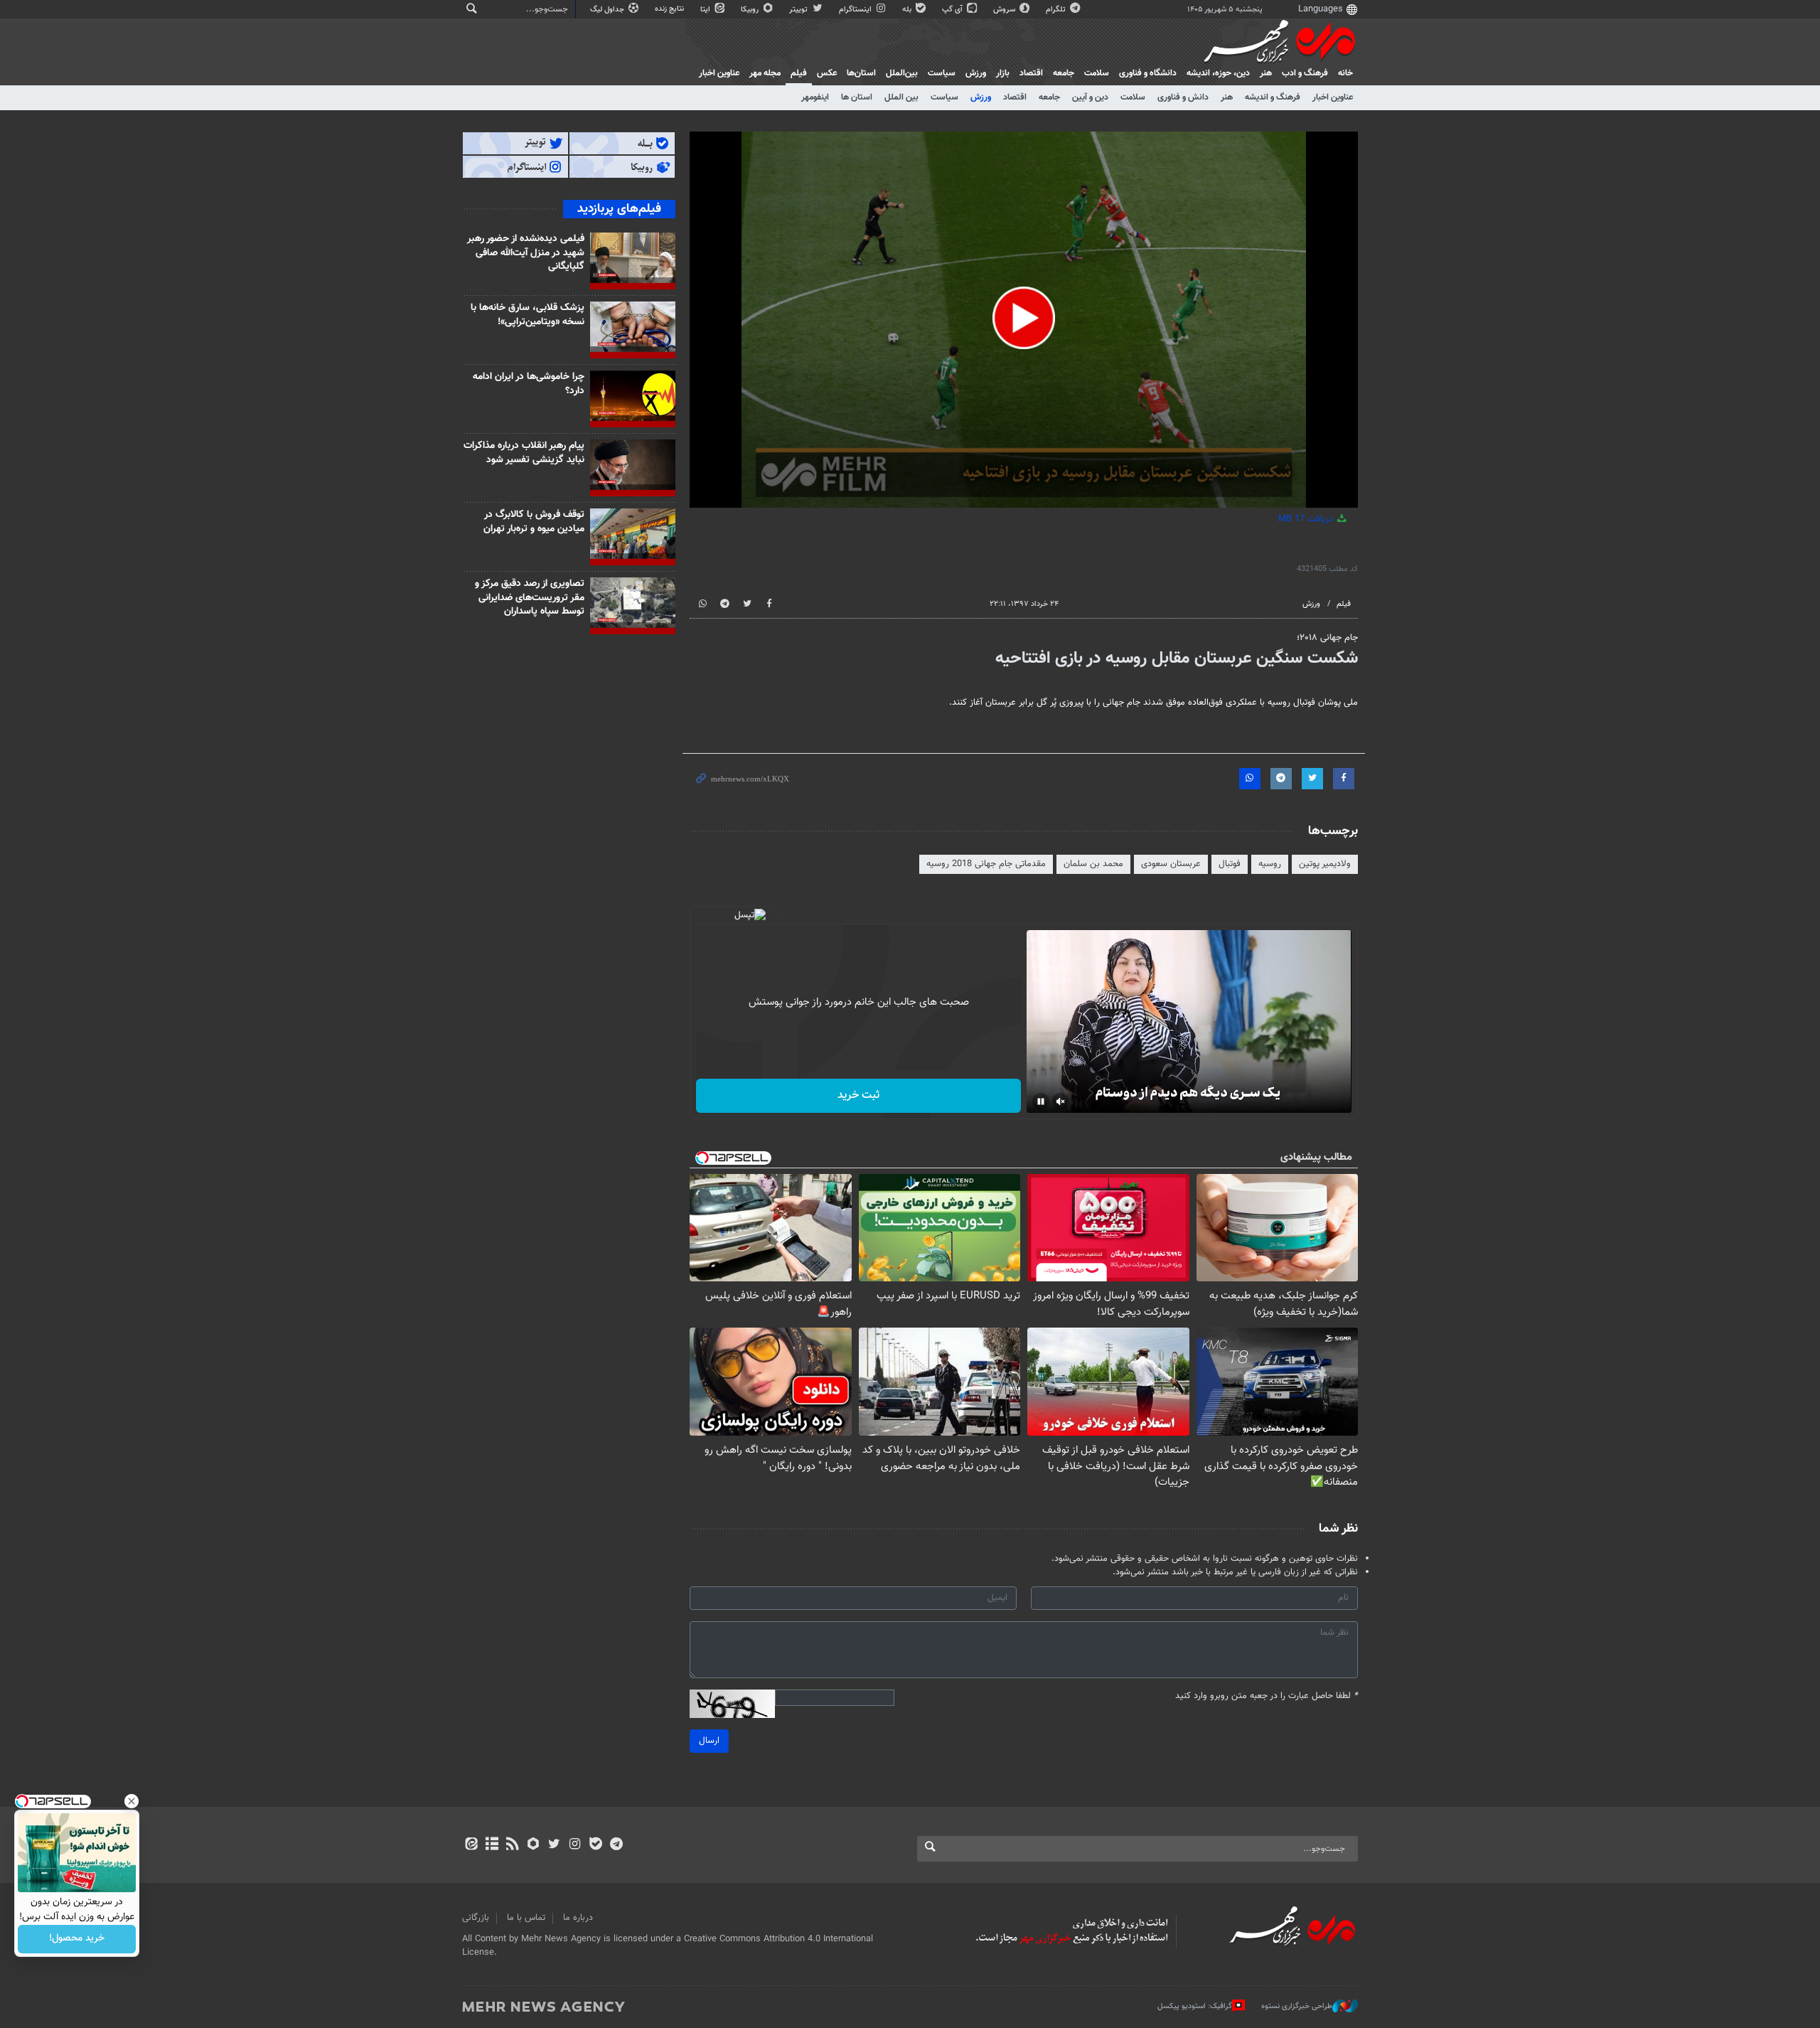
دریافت (1307, 519)
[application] (1024, 320)
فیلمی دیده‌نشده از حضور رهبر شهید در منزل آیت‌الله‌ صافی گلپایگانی (526, 253)
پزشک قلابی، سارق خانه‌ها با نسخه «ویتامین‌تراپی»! (528, 315)
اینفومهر (815, 97)
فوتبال (1230, 864)
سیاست (942, 73)
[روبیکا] (534, 1845)
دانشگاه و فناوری (1148, 73)
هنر (1266, 73)
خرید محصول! (77, 1939)
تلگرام (1057, 10)
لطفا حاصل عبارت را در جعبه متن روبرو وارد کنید (1267, 1696)
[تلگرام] (616, 1845)
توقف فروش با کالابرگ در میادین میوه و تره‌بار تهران (534, 522)
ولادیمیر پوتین (1325, 864)
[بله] (595, 1845)
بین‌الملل (902, 73)
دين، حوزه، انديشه (1218, 73)
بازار (1003, 73)
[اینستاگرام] (575, 1845)
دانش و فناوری (1183, 97)
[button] (1024, 318)
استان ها (857, 97)
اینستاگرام (856, 10)
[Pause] (1041, 1101)
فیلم (799, 73)
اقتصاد (1031, 73)
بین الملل (901, 97)
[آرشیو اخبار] (492, 1845)
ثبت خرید (858, 1095)
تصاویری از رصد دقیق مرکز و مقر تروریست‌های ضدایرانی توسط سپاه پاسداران (530, 598)
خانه (1345, 73)
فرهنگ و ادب (1305, 73)
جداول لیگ (608, 10)
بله (908, 10)
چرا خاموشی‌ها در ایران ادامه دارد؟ (529, 384)
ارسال (709, 1741)
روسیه (1270, 864)
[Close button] (132, 1801)
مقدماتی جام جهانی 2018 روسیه (986, 864)
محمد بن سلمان (1093, 864)
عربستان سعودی (1171, 864)
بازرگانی (476, 1918)
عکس (827, 73)
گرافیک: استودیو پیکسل (1195, 2006)
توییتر (799, 10)
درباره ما (578, 1918)
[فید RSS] (512, 1845)
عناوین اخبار (1333, 97)
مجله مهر (765, 73)
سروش (1005, 10)
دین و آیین (1090, 97)
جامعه (1064, 73)
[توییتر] (554, 1845)
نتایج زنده (670, 9)
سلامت (1097, 73)
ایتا (706, 10)
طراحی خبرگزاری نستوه (1297, 2006)
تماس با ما (526, 1918)
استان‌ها (861, 73)
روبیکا (751, 10)
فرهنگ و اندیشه (1273, 97)
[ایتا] (471, 1845)
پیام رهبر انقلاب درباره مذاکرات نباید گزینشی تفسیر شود (524, 453)
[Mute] (1061, 1101)
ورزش (976, 73)
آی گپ (953, 10)
